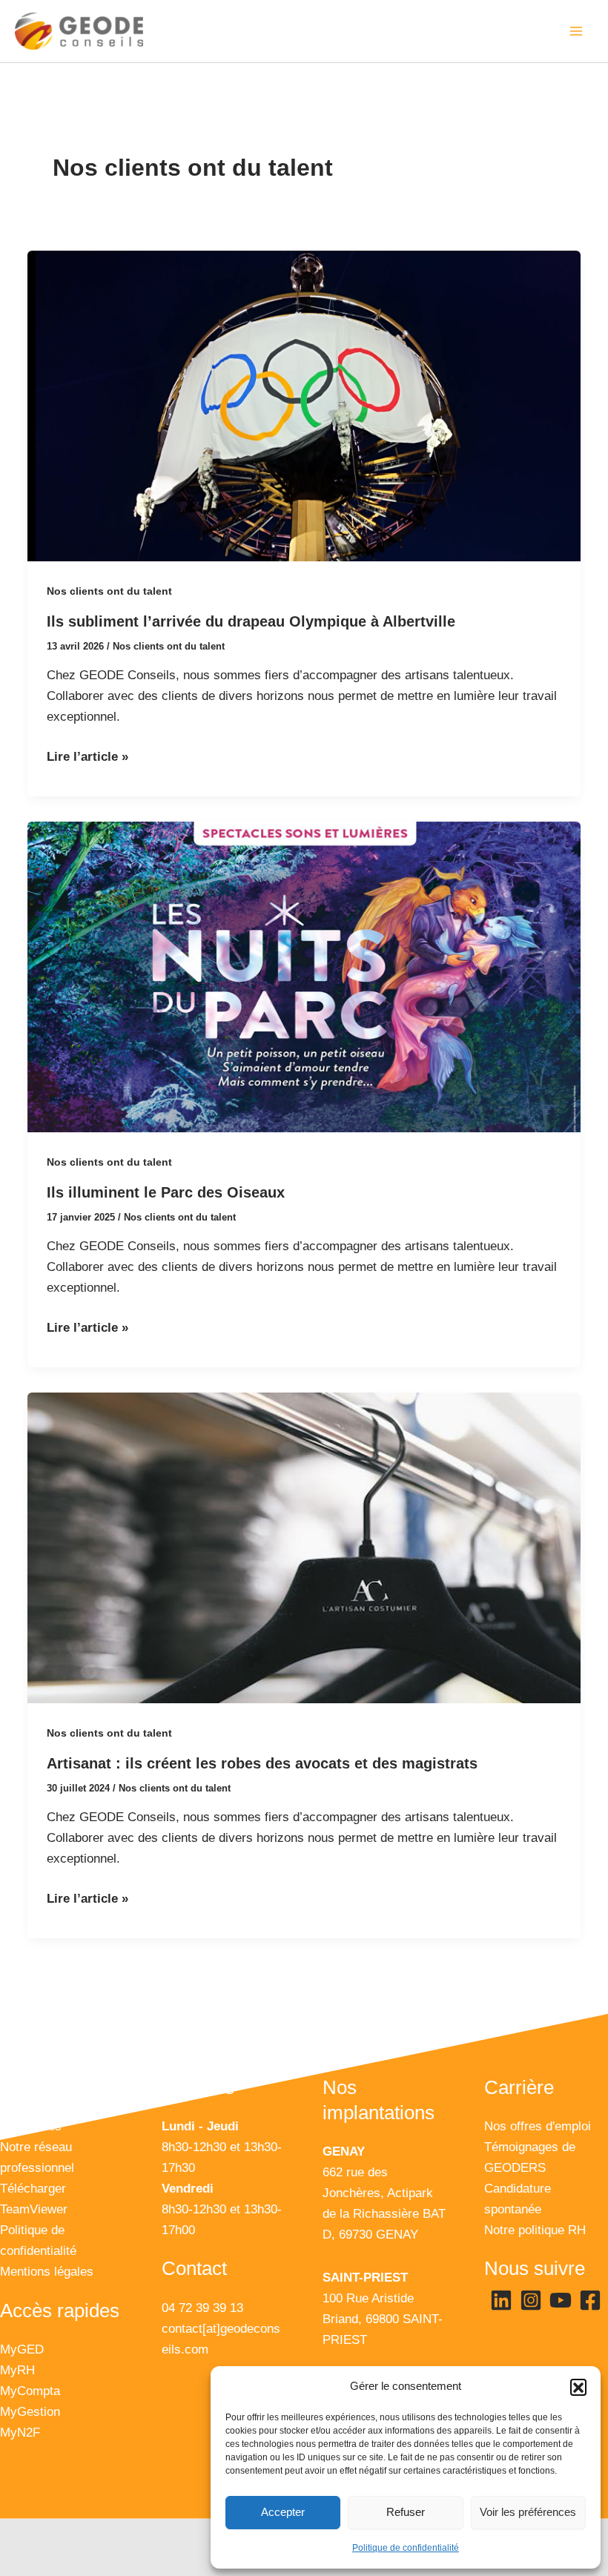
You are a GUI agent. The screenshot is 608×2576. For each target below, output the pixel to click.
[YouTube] (561, 2300)
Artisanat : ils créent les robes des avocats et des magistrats (262, 1763)
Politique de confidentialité (406, 2548)
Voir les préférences (528, 2512)
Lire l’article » (87, 755)
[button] (578, 2387)
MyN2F (20, 2433)
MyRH (17, 2370)
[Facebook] (590, 2300)
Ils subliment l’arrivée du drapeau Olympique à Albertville (251, 621)
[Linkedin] (501, 2300)
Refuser (406, 2512)
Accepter (283, 2512)
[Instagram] (531, 2300)
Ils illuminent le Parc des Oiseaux (166, 1192)
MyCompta (30, 2391)
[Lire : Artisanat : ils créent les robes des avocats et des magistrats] (304, 1548)
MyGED (22, 2349)
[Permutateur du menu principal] (577, 31)
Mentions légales (47, 2272)
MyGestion (30, 2412)
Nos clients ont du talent (109, 591)
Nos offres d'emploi (538, 2126)
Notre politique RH (535, 2230)
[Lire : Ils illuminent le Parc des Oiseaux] (304, 977)
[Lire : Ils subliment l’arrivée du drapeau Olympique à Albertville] (304, 406)
